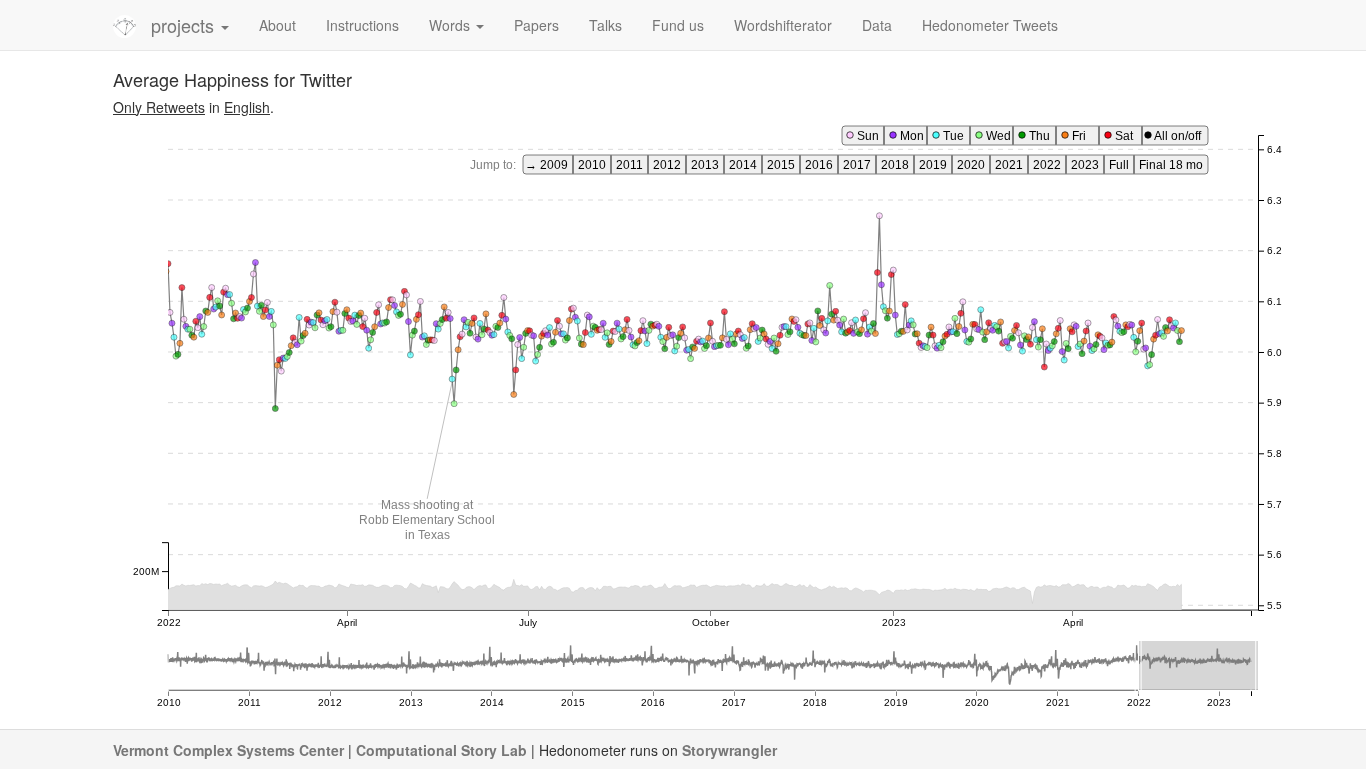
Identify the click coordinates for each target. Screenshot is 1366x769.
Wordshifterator (783, 25)
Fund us (678, 25)
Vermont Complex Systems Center (228, 750)
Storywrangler (729, 750)
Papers (536, 25)
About (277, 25)
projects (185, 25)
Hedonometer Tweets (990, 25)
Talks (605, 25)
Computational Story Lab (441, 750)
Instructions (362, 25)
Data (877, 25)
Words (451, 25)
